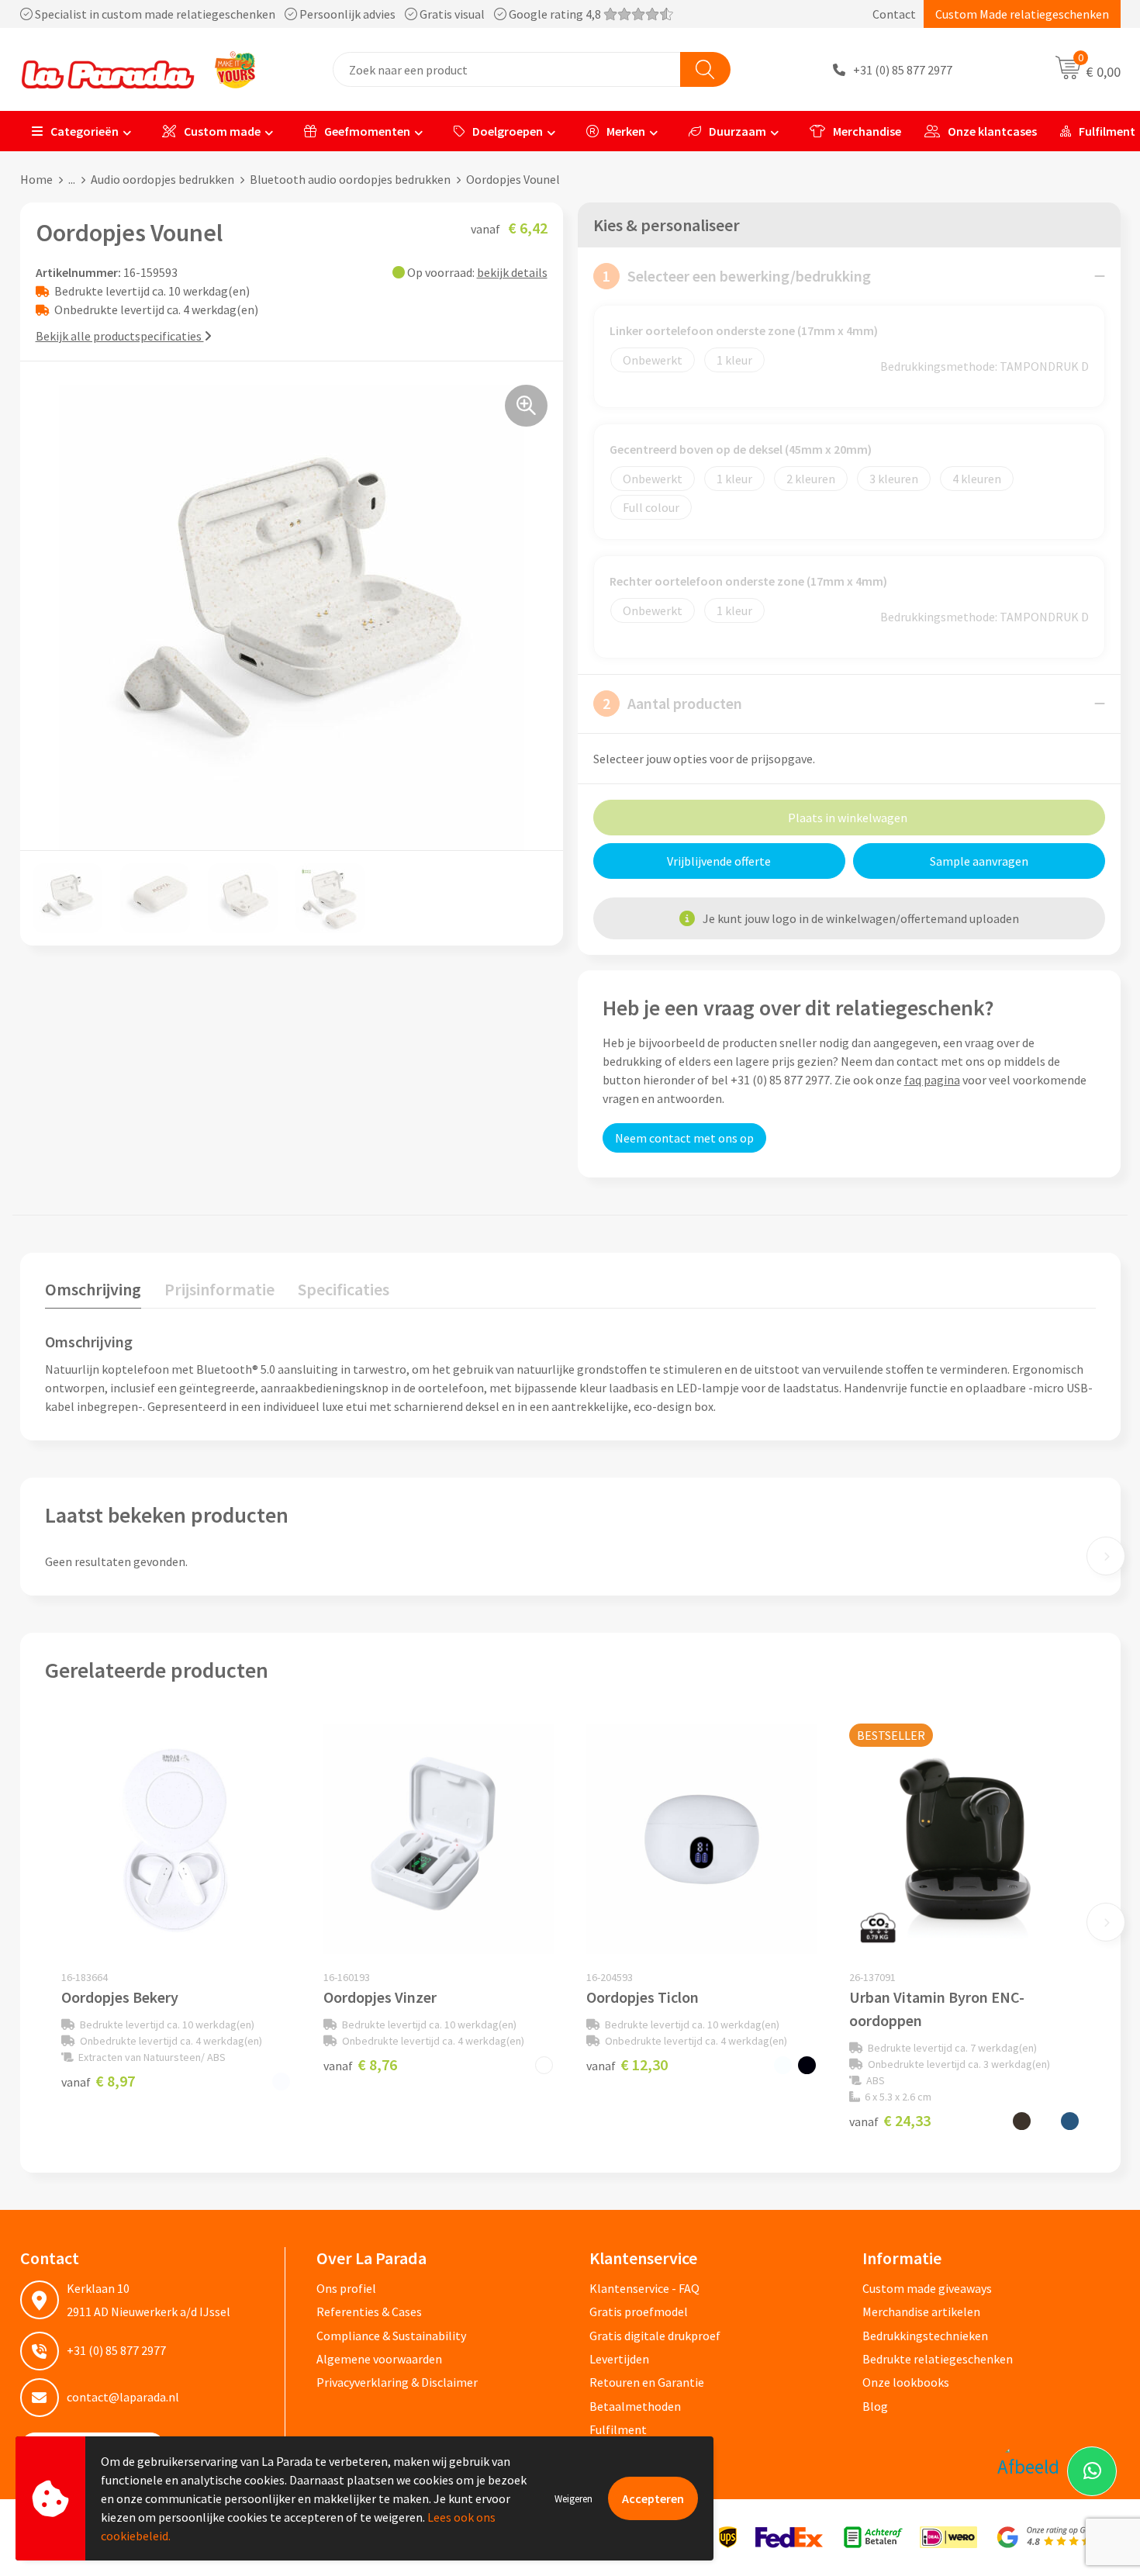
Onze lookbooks (906, 2382)
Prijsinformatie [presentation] (219, 1289)
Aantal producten (672, 703)
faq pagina (932, 1080)
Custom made (222, 131)
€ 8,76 (360, 2064)
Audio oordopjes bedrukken (162, 179)
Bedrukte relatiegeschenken (938, 2359)
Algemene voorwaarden (379, 2359)
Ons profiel (346, 2288)
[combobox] (507, 69)
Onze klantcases (992, 131)
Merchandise (867, 131)
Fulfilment (618, 2429)
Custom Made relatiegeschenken (1022, 14)
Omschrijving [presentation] (93, 1289)
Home (36, 179)
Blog (875, 2406)
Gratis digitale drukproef (655, 2336)
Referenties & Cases (369, 2311)
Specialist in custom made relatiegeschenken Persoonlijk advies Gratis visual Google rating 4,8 (318, 14)
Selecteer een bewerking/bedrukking (737, 276)
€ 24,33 (890, 2120)
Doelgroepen (508, 131)
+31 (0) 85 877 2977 (903, 70)
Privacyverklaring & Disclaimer (397, 2382)
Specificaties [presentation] (344, 1289)
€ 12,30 (627, 2064)
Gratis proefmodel (639, 2311)
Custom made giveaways (927, 2288)
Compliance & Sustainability (391, 2336)
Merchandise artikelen (921, 2311)
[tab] (93, 1293)
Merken (626, 131)
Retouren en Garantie (647, 2382)
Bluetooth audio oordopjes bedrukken (350, 179)
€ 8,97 (98, 2081)
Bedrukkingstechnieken (925, 2336)
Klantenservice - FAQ (644, 2288)
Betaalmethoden (635, 2406)
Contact (894, 14)
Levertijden (619, 2359)
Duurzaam (738, 131)
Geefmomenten (367, 131)
